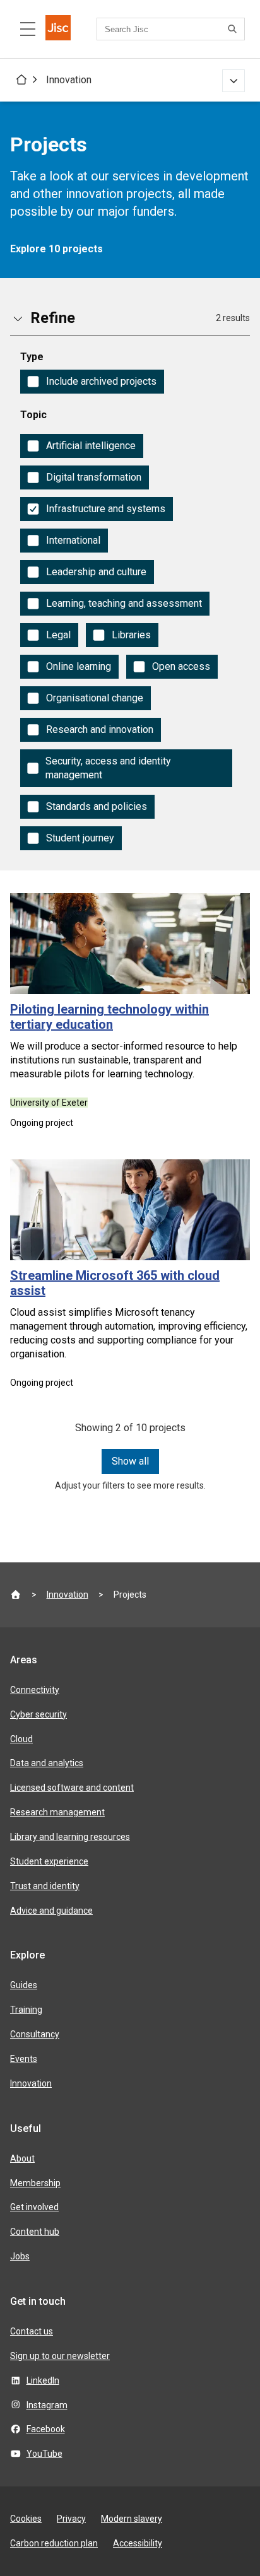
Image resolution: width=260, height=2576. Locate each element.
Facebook (46, 2429)
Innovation (69, 80)
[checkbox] (92, 382)
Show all (130, 1461)
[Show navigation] (233, 81)
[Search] (234, 29)
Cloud (21, 1739)
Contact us (32, 2331)
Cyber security (38, 1714)
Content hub (35, 2232)
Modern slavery (132, 2519)
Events (24, 2059)
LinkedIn (43, 2380)
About (22, 2158)
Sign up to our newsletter (60, 2356)
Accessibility (138, 2543)
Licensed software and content (72, 1788)
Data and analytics (47, 1763)
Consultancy (35, 2034)
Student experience (49, 1861)
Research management (57, 1812)
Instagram (47, 2405)
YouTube (44, 2454)
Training (26, 2010)
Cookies (26, 2519)
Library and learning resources (70, 1837)
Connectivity (35, 1690)
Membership (35, 2183)
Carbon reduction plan (54, 2543)
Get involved (34, 2207)
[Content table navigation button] (28, 29)
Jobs (20, 2256)
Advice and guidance (51, 1911)
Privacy (71, 2519)
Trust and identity (45, 1886)
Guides (24, 1985)
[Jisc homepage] (58, 29)
